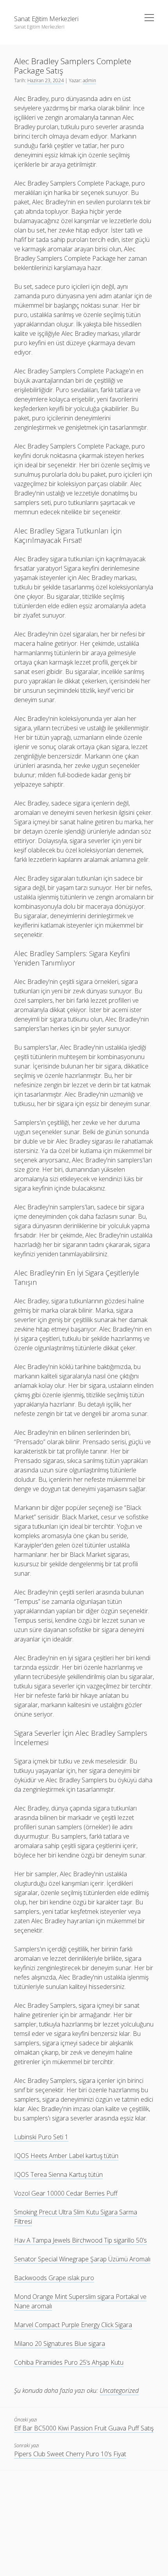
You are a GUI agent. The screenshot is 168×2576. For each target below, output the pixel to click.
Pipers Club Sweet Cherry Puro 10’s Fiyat (70, 2454)
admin (89, 80)
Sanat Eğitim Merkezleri (46, 19)
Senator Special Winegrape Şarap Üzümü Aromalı (82, 2259)
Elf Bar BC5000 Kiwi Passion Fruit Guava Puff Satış (84, 2428)
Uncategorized (119, 2390)
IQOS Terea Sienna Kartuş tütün (58, 2174)
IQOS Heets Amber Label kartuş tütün (66, 2156)
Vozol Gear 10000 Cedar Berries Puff (66, 2193)
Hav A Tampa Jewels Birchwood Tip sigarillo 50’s (80, 2240)
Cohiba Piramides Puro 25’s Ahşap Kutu (69, 2362)
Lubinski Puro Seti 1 (41, 2137)
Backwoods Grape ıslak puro (54, 2278)
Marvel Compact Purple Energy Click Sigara (73, 2325)
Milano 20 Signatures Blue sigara (60, 2344)
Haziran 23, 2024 (46, 80)
